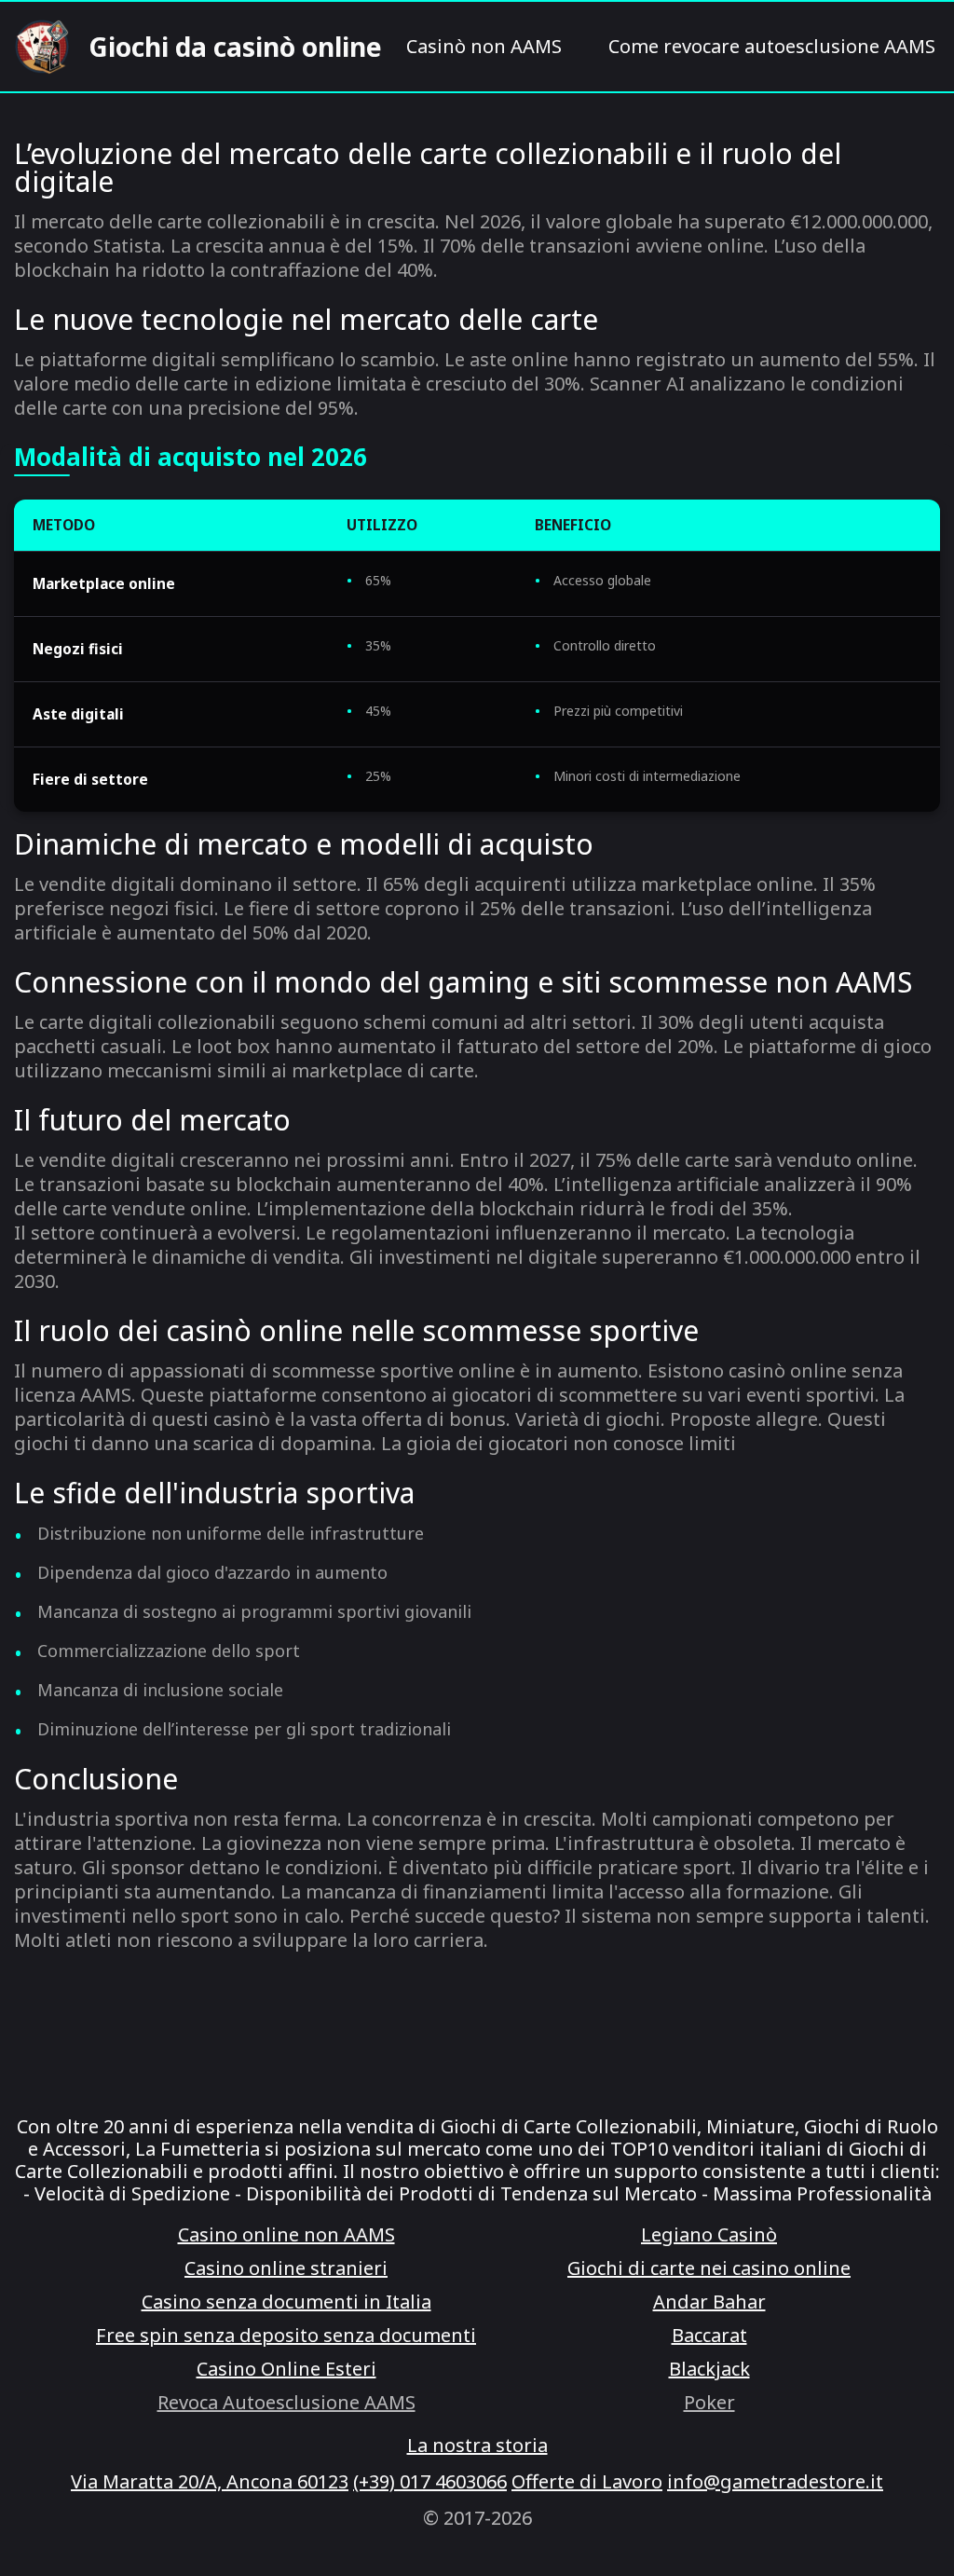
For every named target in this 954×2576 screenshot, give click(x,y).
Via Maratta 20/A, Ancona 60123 (210, 2482)
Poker (709, 2403)
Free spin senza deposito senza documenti (286, 2336)
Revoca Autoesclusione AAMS (286, 2403)
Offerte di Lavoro (587, 2482)
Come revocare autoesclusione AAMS (772, 47)
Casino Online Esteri (286, 2369)
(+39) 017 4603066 (430, 2482)
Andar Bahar (709, 2302)
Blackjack (709, 2369)
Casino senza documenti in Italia (286, 2302)
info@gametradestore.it (775, 2482)
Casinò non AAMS (484, 47)
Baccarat (709, 2336)
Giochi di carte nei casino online (709, 2268)
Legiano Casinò (709, 2235)
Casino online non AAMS (286, 2235)
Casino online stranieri (286, 2268)
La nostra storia (477, 2446)
